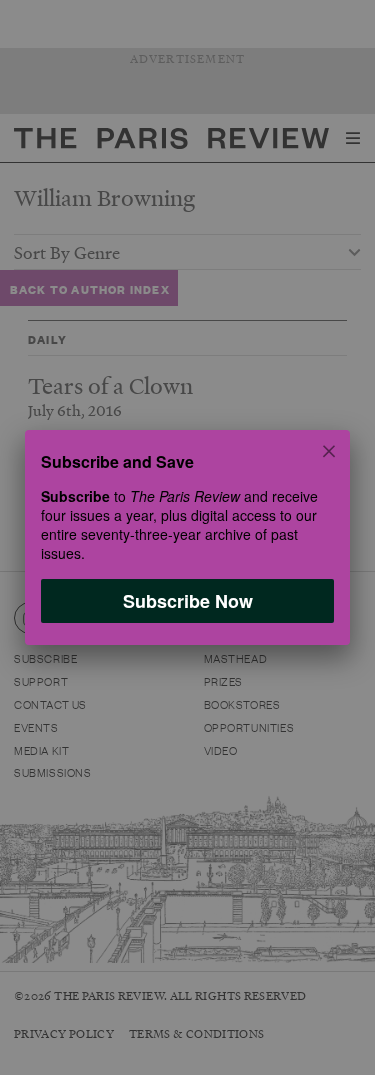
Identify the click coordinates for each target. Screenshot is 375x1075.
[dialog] (187, 537)
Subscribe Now (188, 601)
